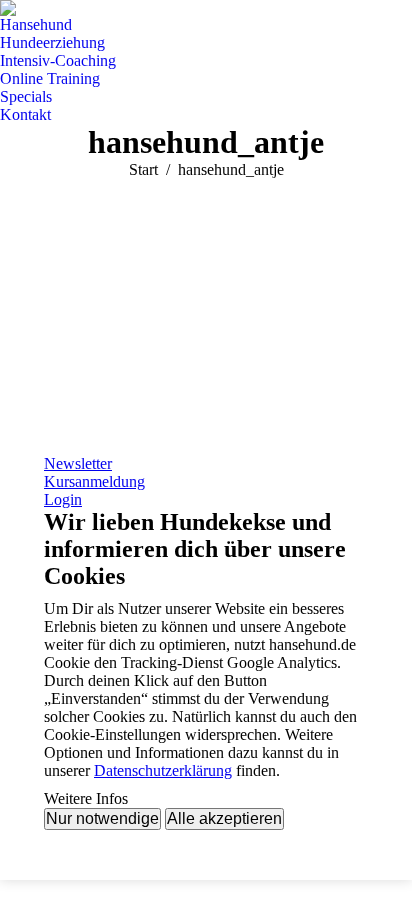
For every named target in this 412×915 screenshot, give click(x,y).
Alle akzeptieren (224, 818)
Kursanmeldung (94, 481)
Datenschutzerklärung (163, 770)
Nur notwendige (102, 818)
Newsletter (78, 463)
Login (63, 499)
